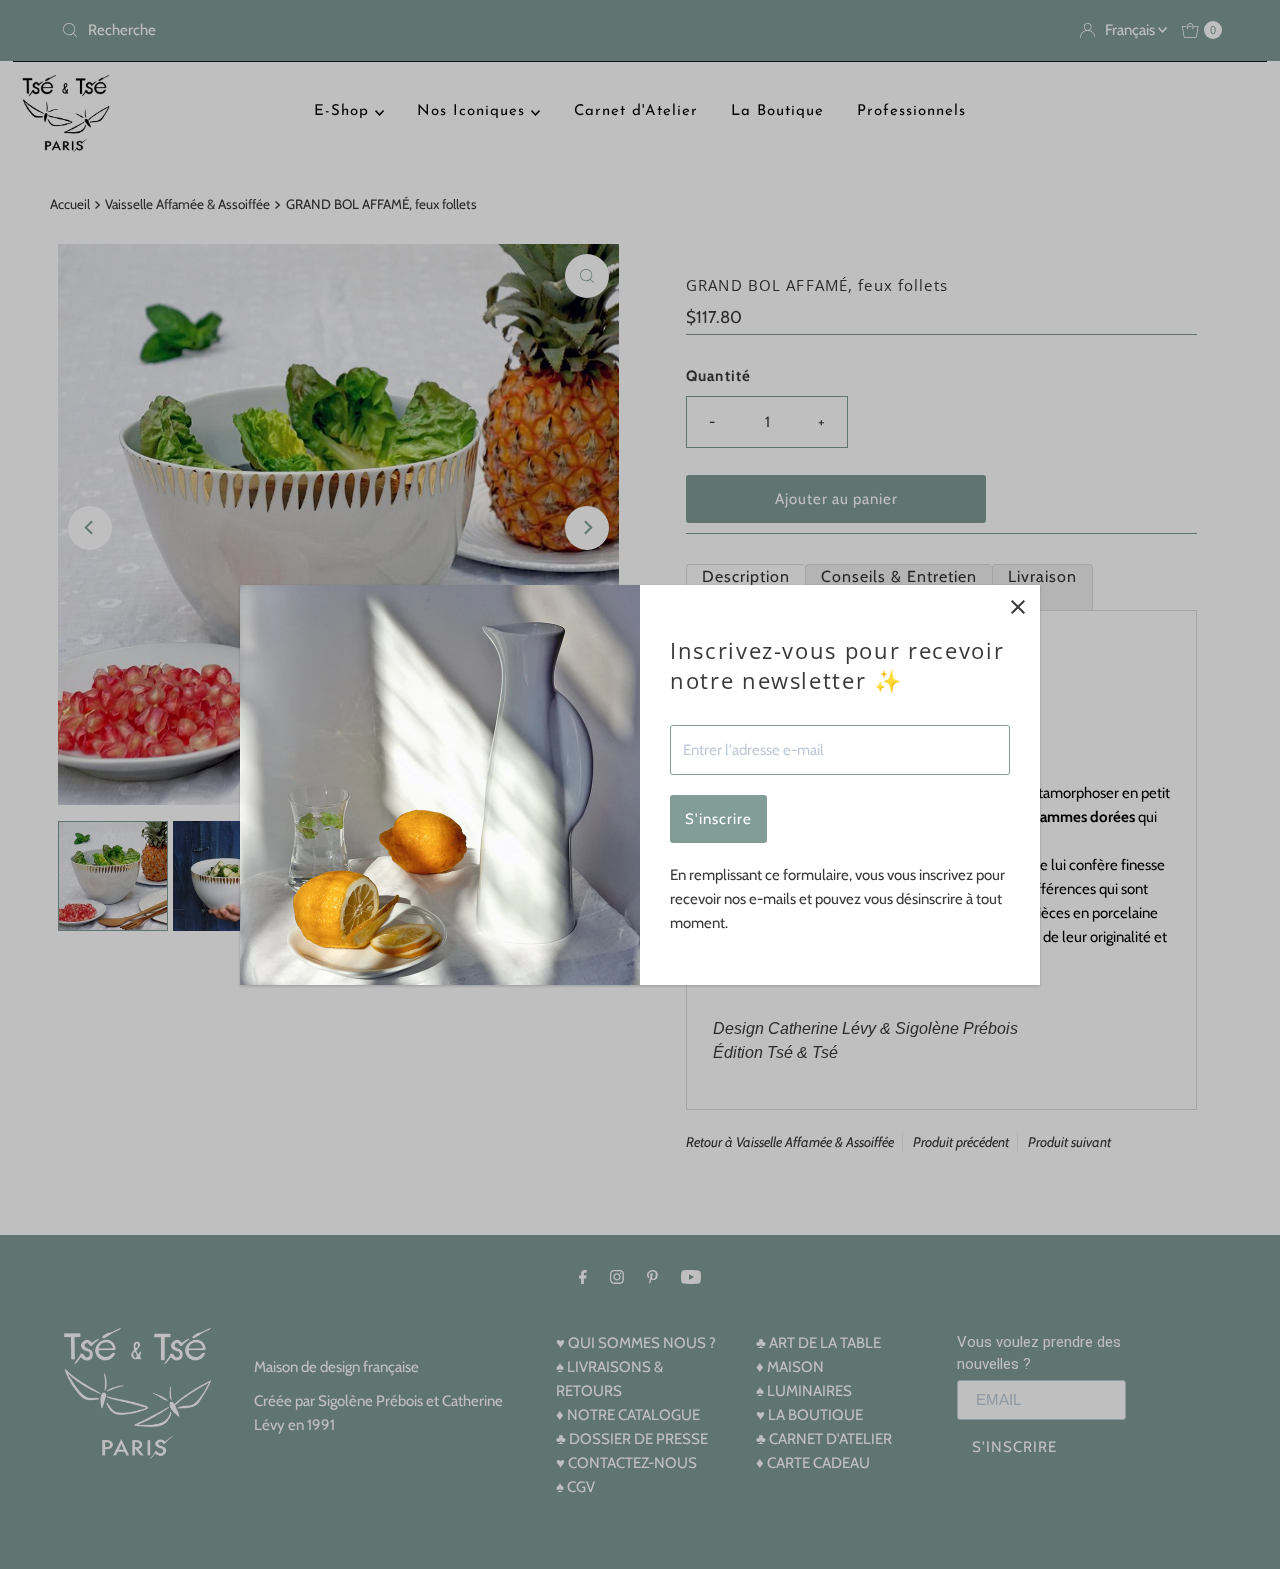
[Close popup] (1017, 607)
